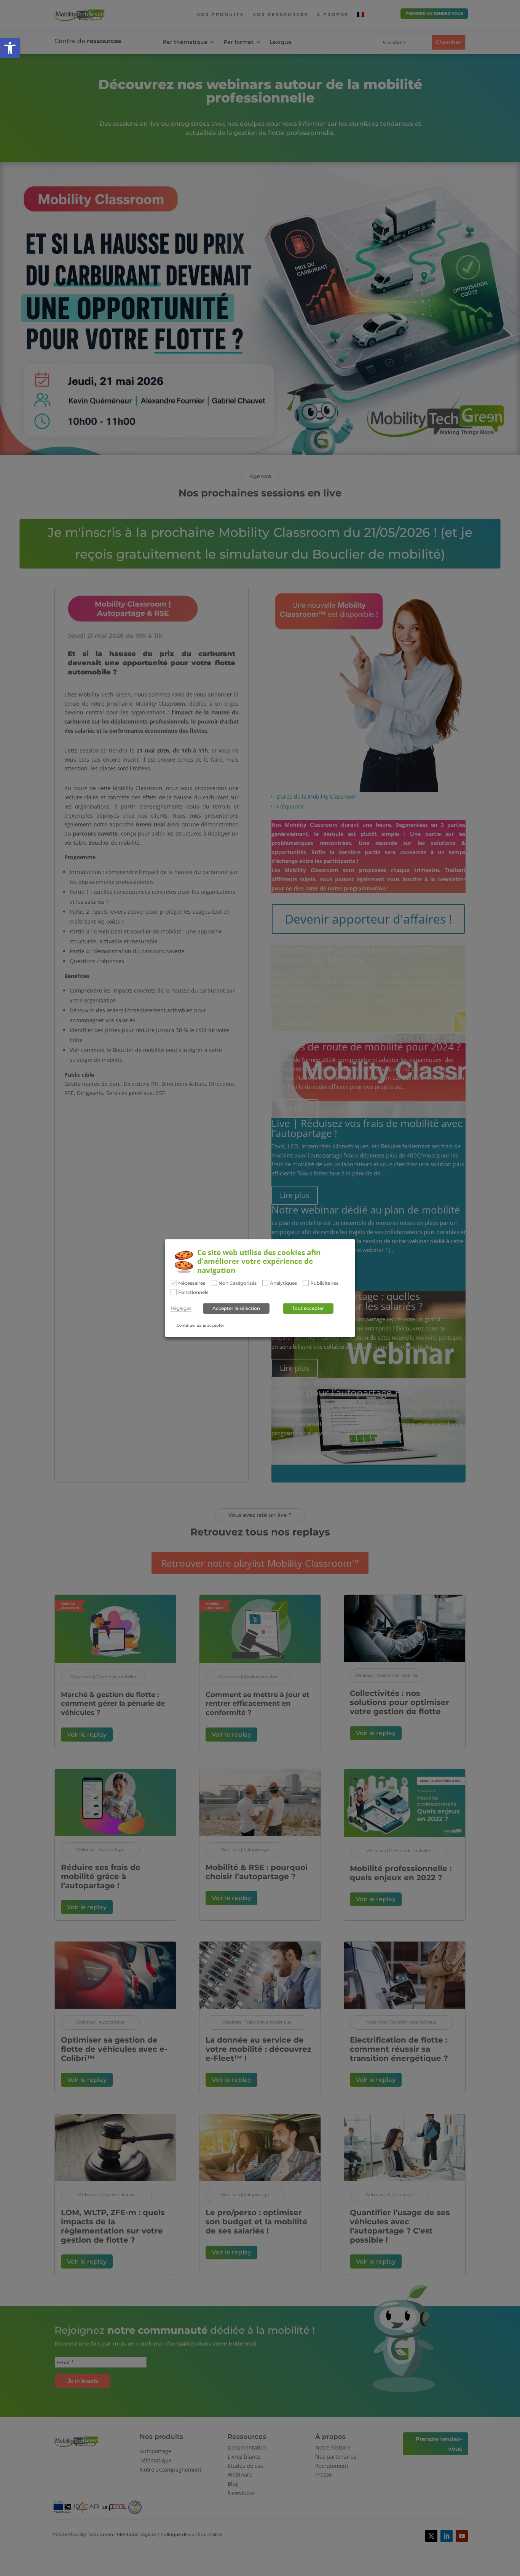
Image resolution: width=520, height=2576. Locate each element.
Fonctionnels (193, 1292)
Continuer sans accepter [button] (200, 1325)
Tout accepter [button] (308, 1308)
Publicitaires (324, 1283)
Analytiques (283, 1283)
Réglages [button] (181, 1308)
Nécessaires (192, 1283)
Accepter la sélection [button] (236, 1308)
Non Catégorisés (238, 1283)
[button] (10, 48)
